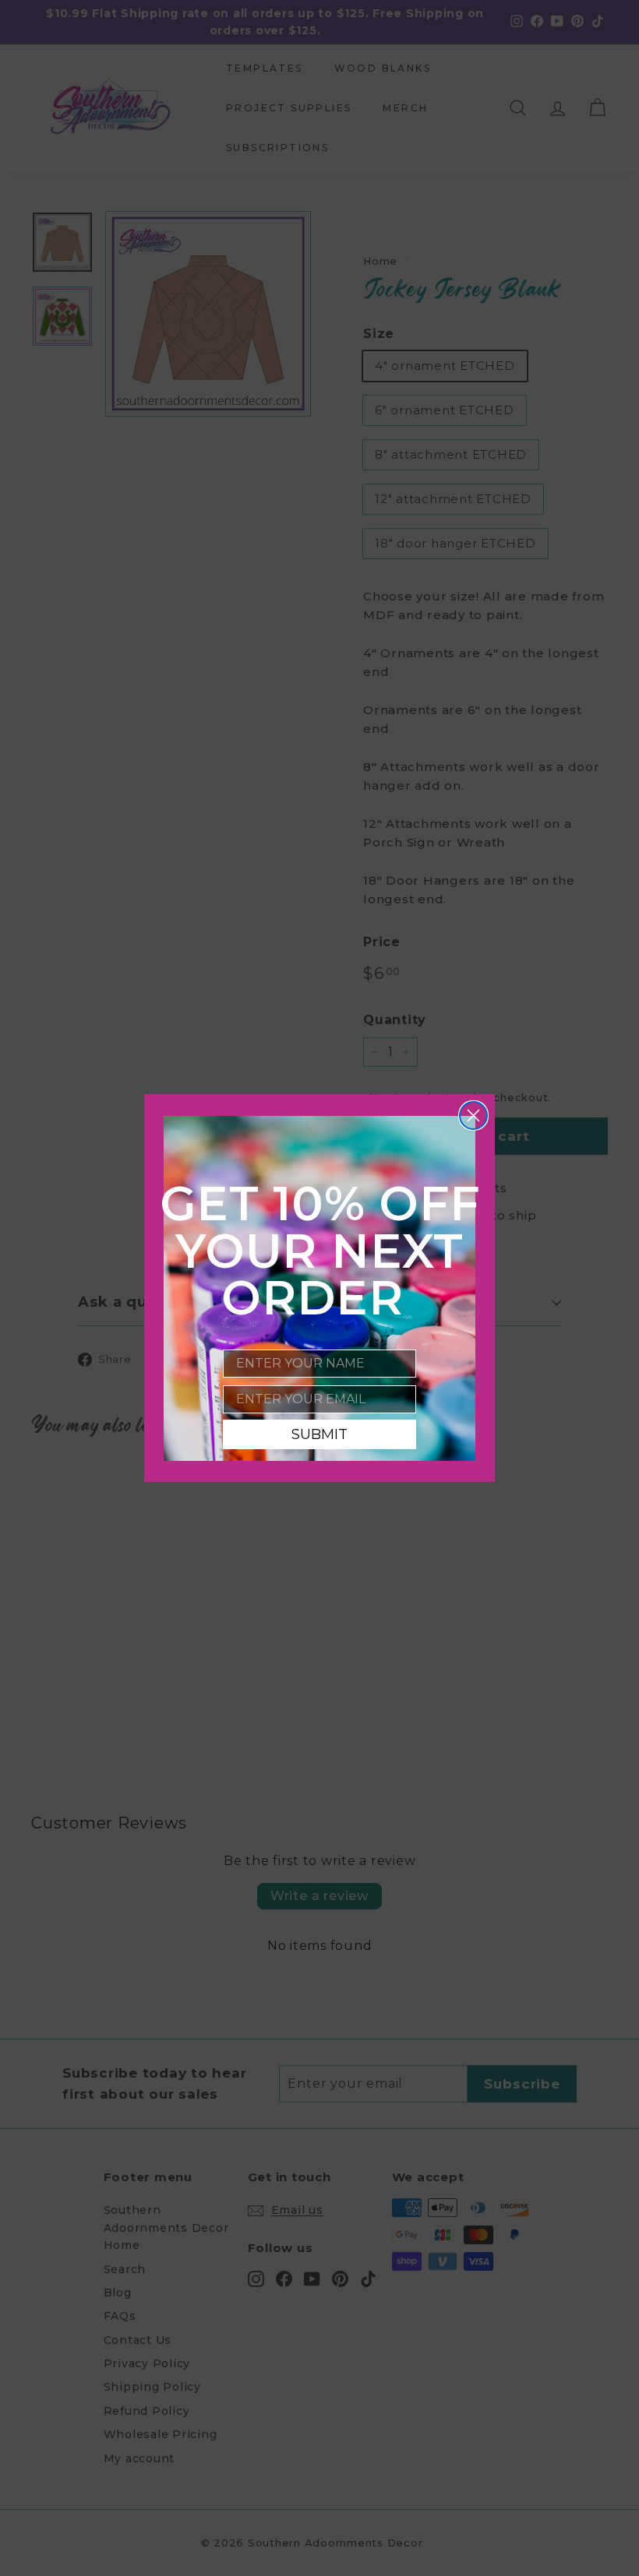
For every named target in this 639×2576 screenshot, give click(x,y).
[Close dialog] (473, 1116)
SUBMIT (319, 1434)
